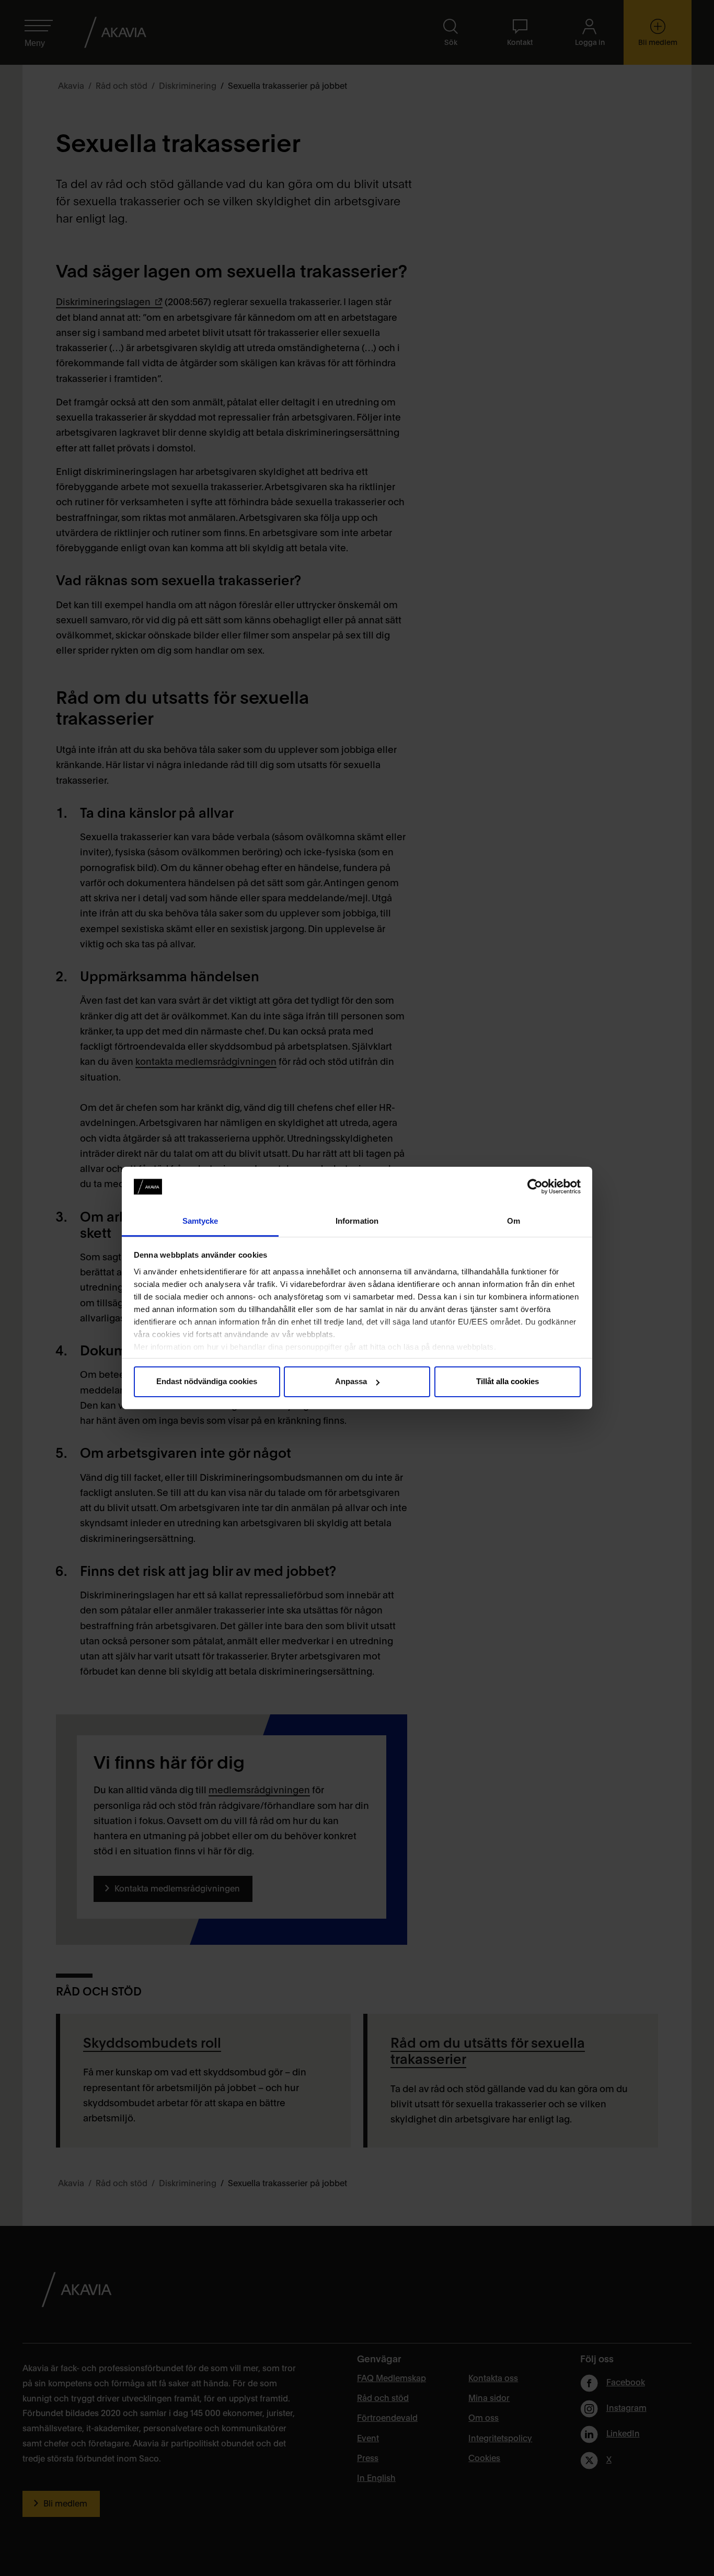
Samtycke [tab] (200, 1221)
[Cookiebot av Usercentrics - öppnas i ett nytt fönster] (535, 1187)
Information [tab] (357, 1221)
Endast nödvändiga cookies (207, 1381)
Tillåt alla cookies (508, 1381)
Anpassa (351, 1381)
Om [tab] (514, 1221)
